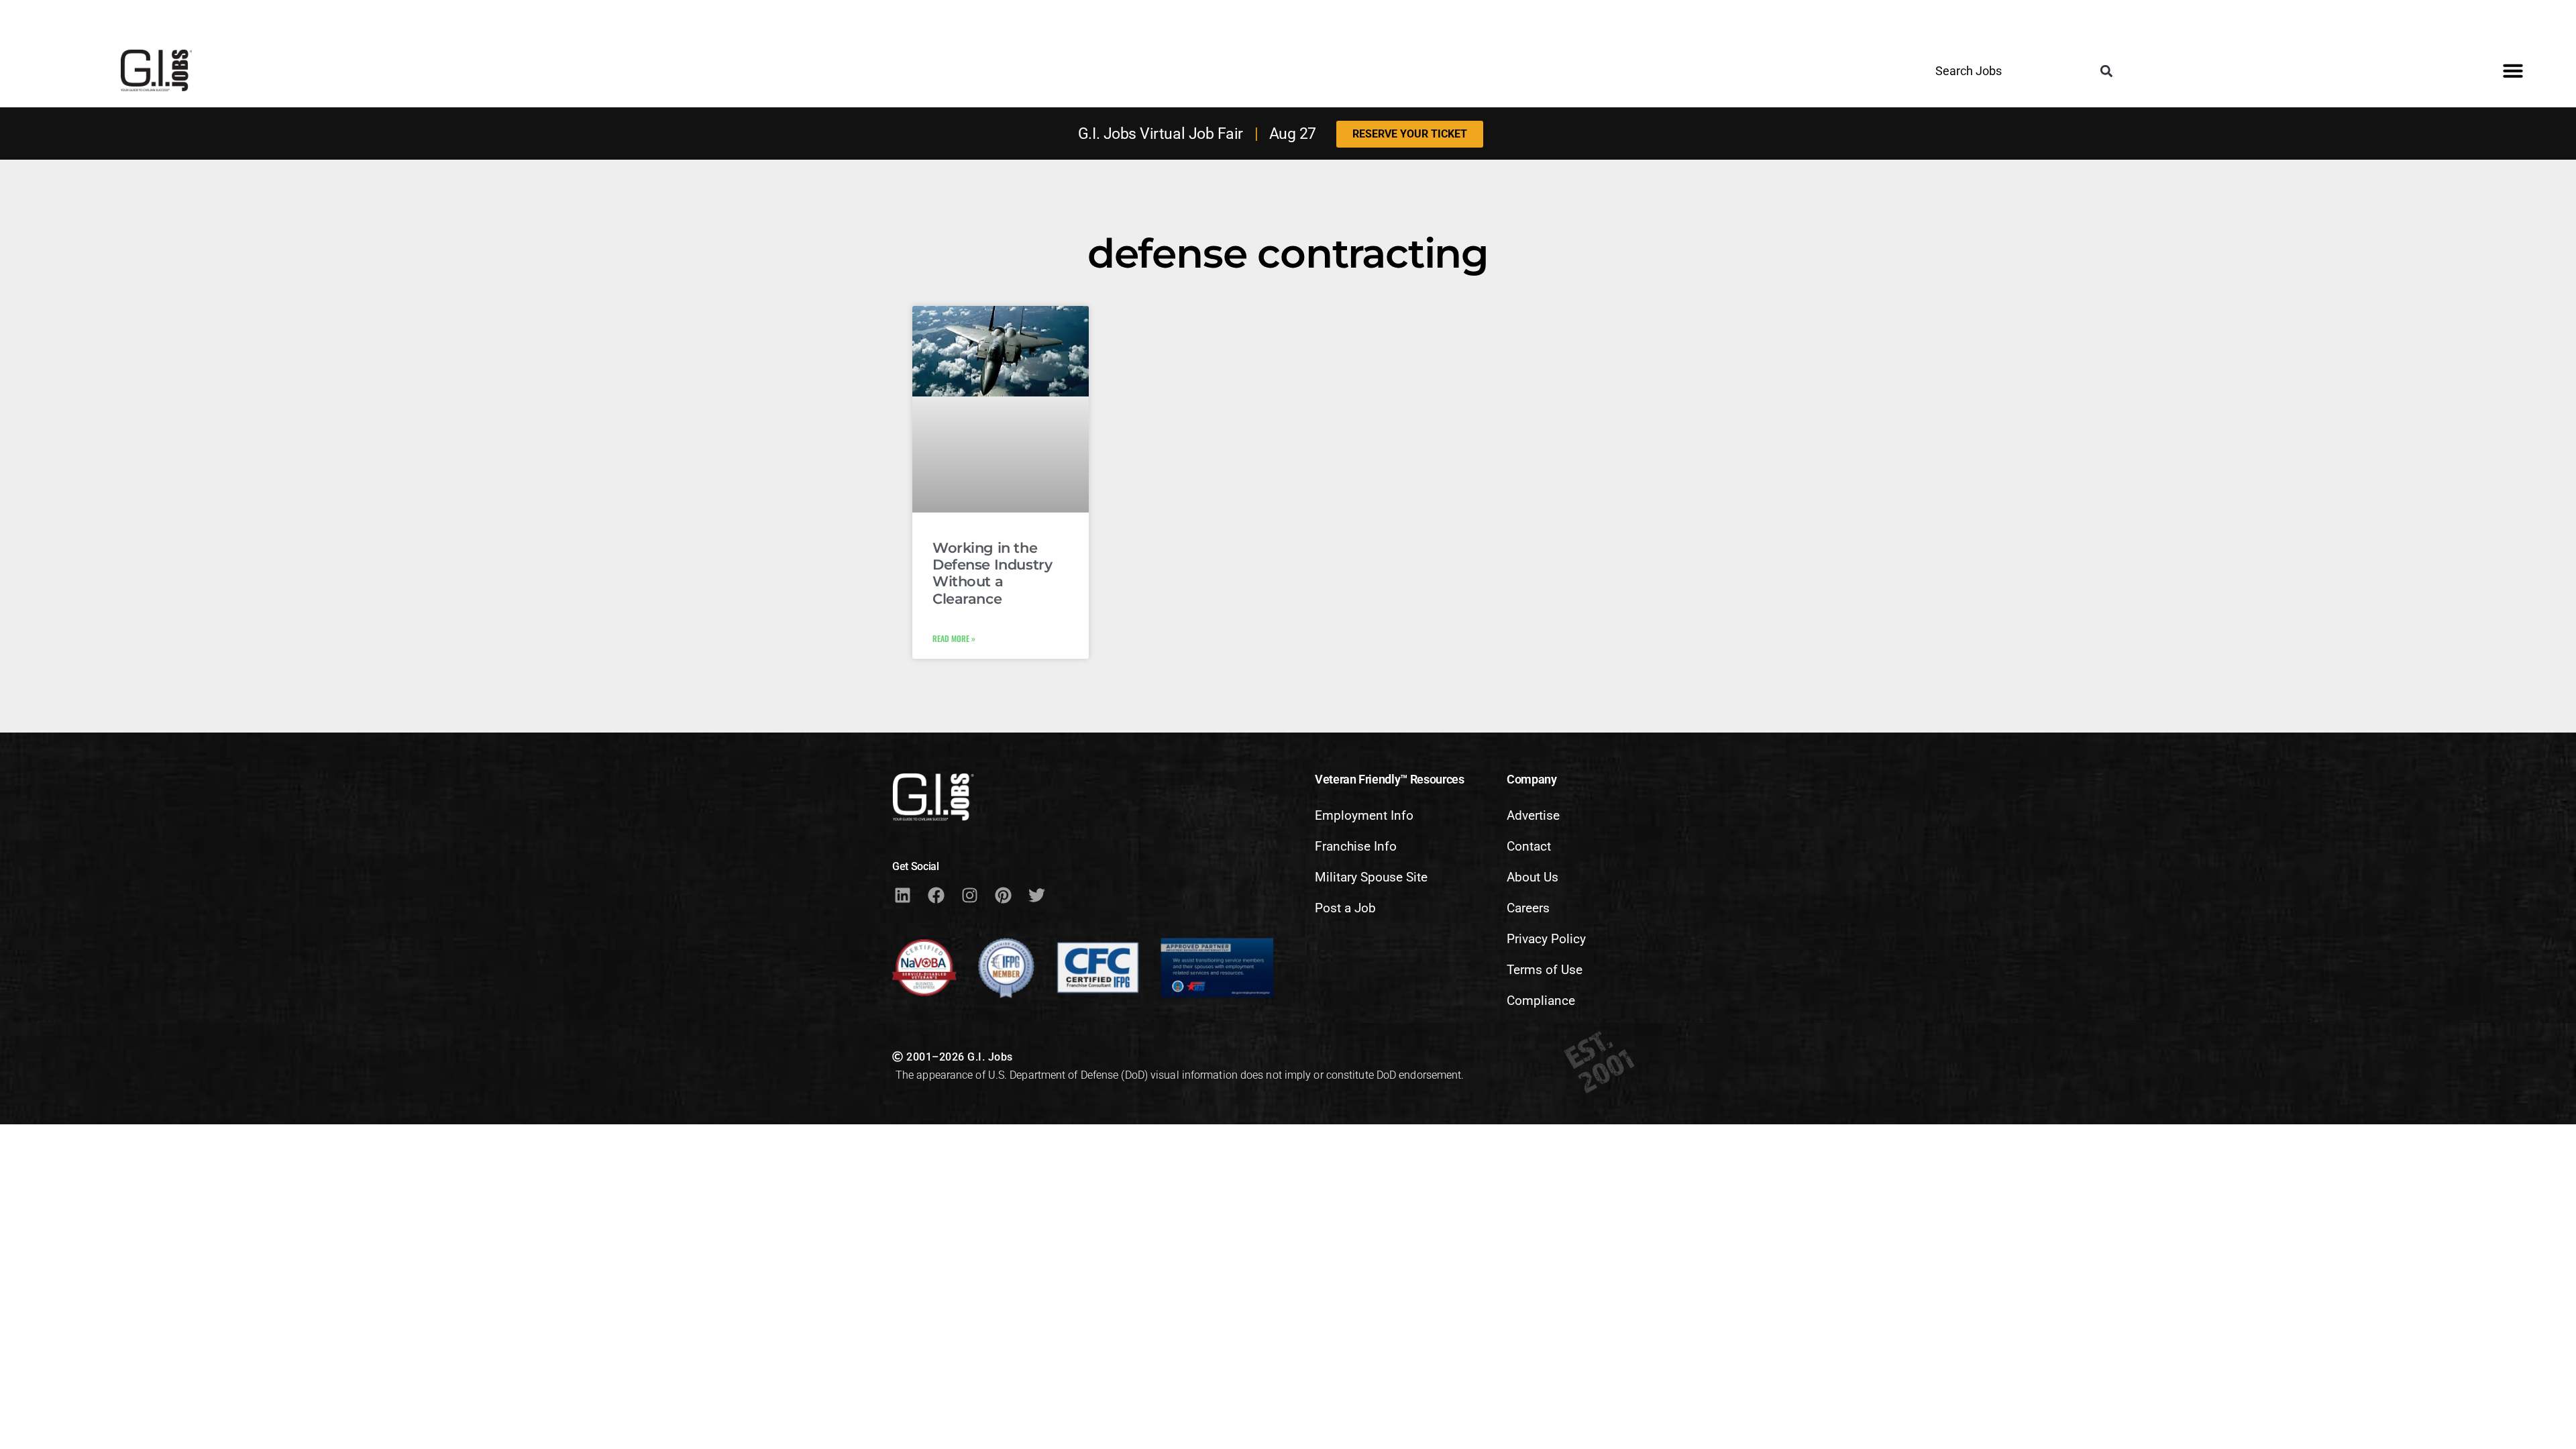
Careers (1528, 908)
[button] (2107, 71)
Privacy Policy (1546, 939)
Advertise (1533, 815)
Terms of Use (1545, 970)
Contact (1529, 846)
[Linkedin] (902, 896)
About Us (1533, 877)
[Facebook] (936, 896)
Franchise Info (1356, 846)
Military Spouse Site (1371, 877)
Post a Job (1345, 908)
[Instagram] (969, 896)
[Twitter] (1036, 896)
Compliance (1541, 1001)
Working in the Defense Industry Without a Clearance (992, 573)
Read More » (954, 638)
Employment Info (1364, 815)
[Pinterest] (1003, 896)
